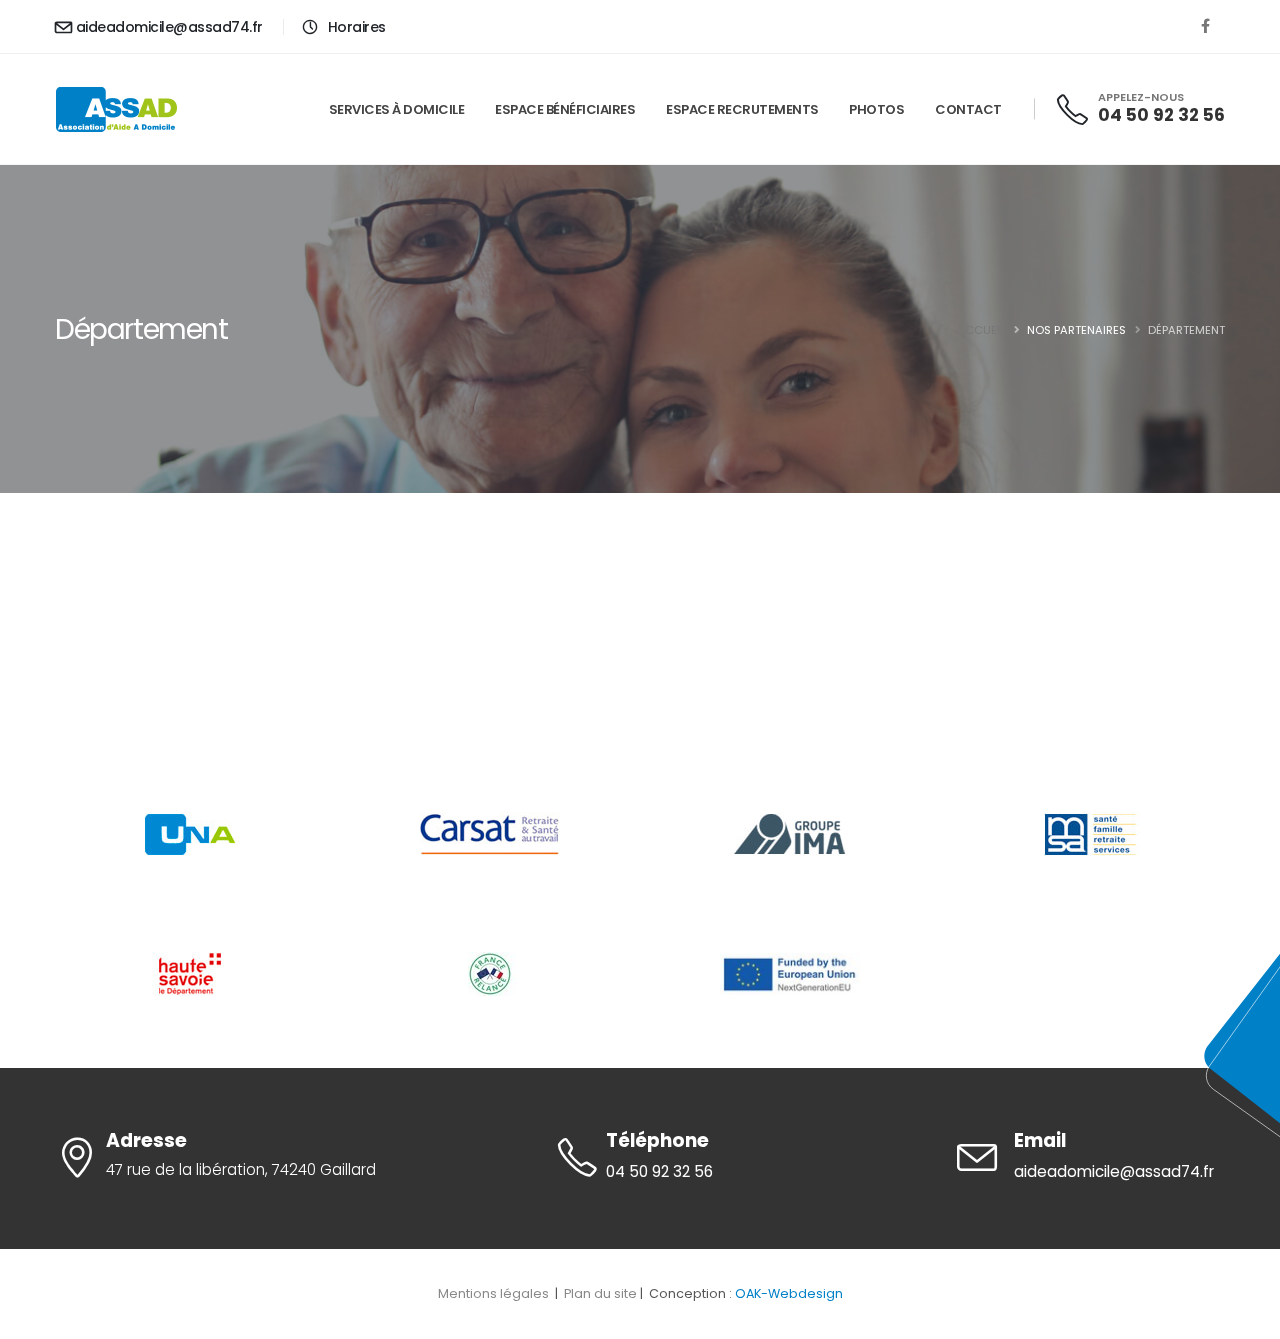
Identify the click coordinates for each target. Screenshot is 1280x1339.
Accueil (981, 330)
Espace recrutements (742, 109)
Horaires (355, 27)
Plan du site (600, 1293)
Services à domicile (397, 109)
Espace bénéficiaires (565, 109)
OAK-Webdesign (789, 1293)
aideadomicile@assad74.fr (169, 27)
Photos (876, 109)
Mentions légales (495, 1293)
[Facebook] (1205, 26)
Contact (968, 109)
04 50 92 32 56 (1161, 115)
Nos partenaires (1076, 330)
